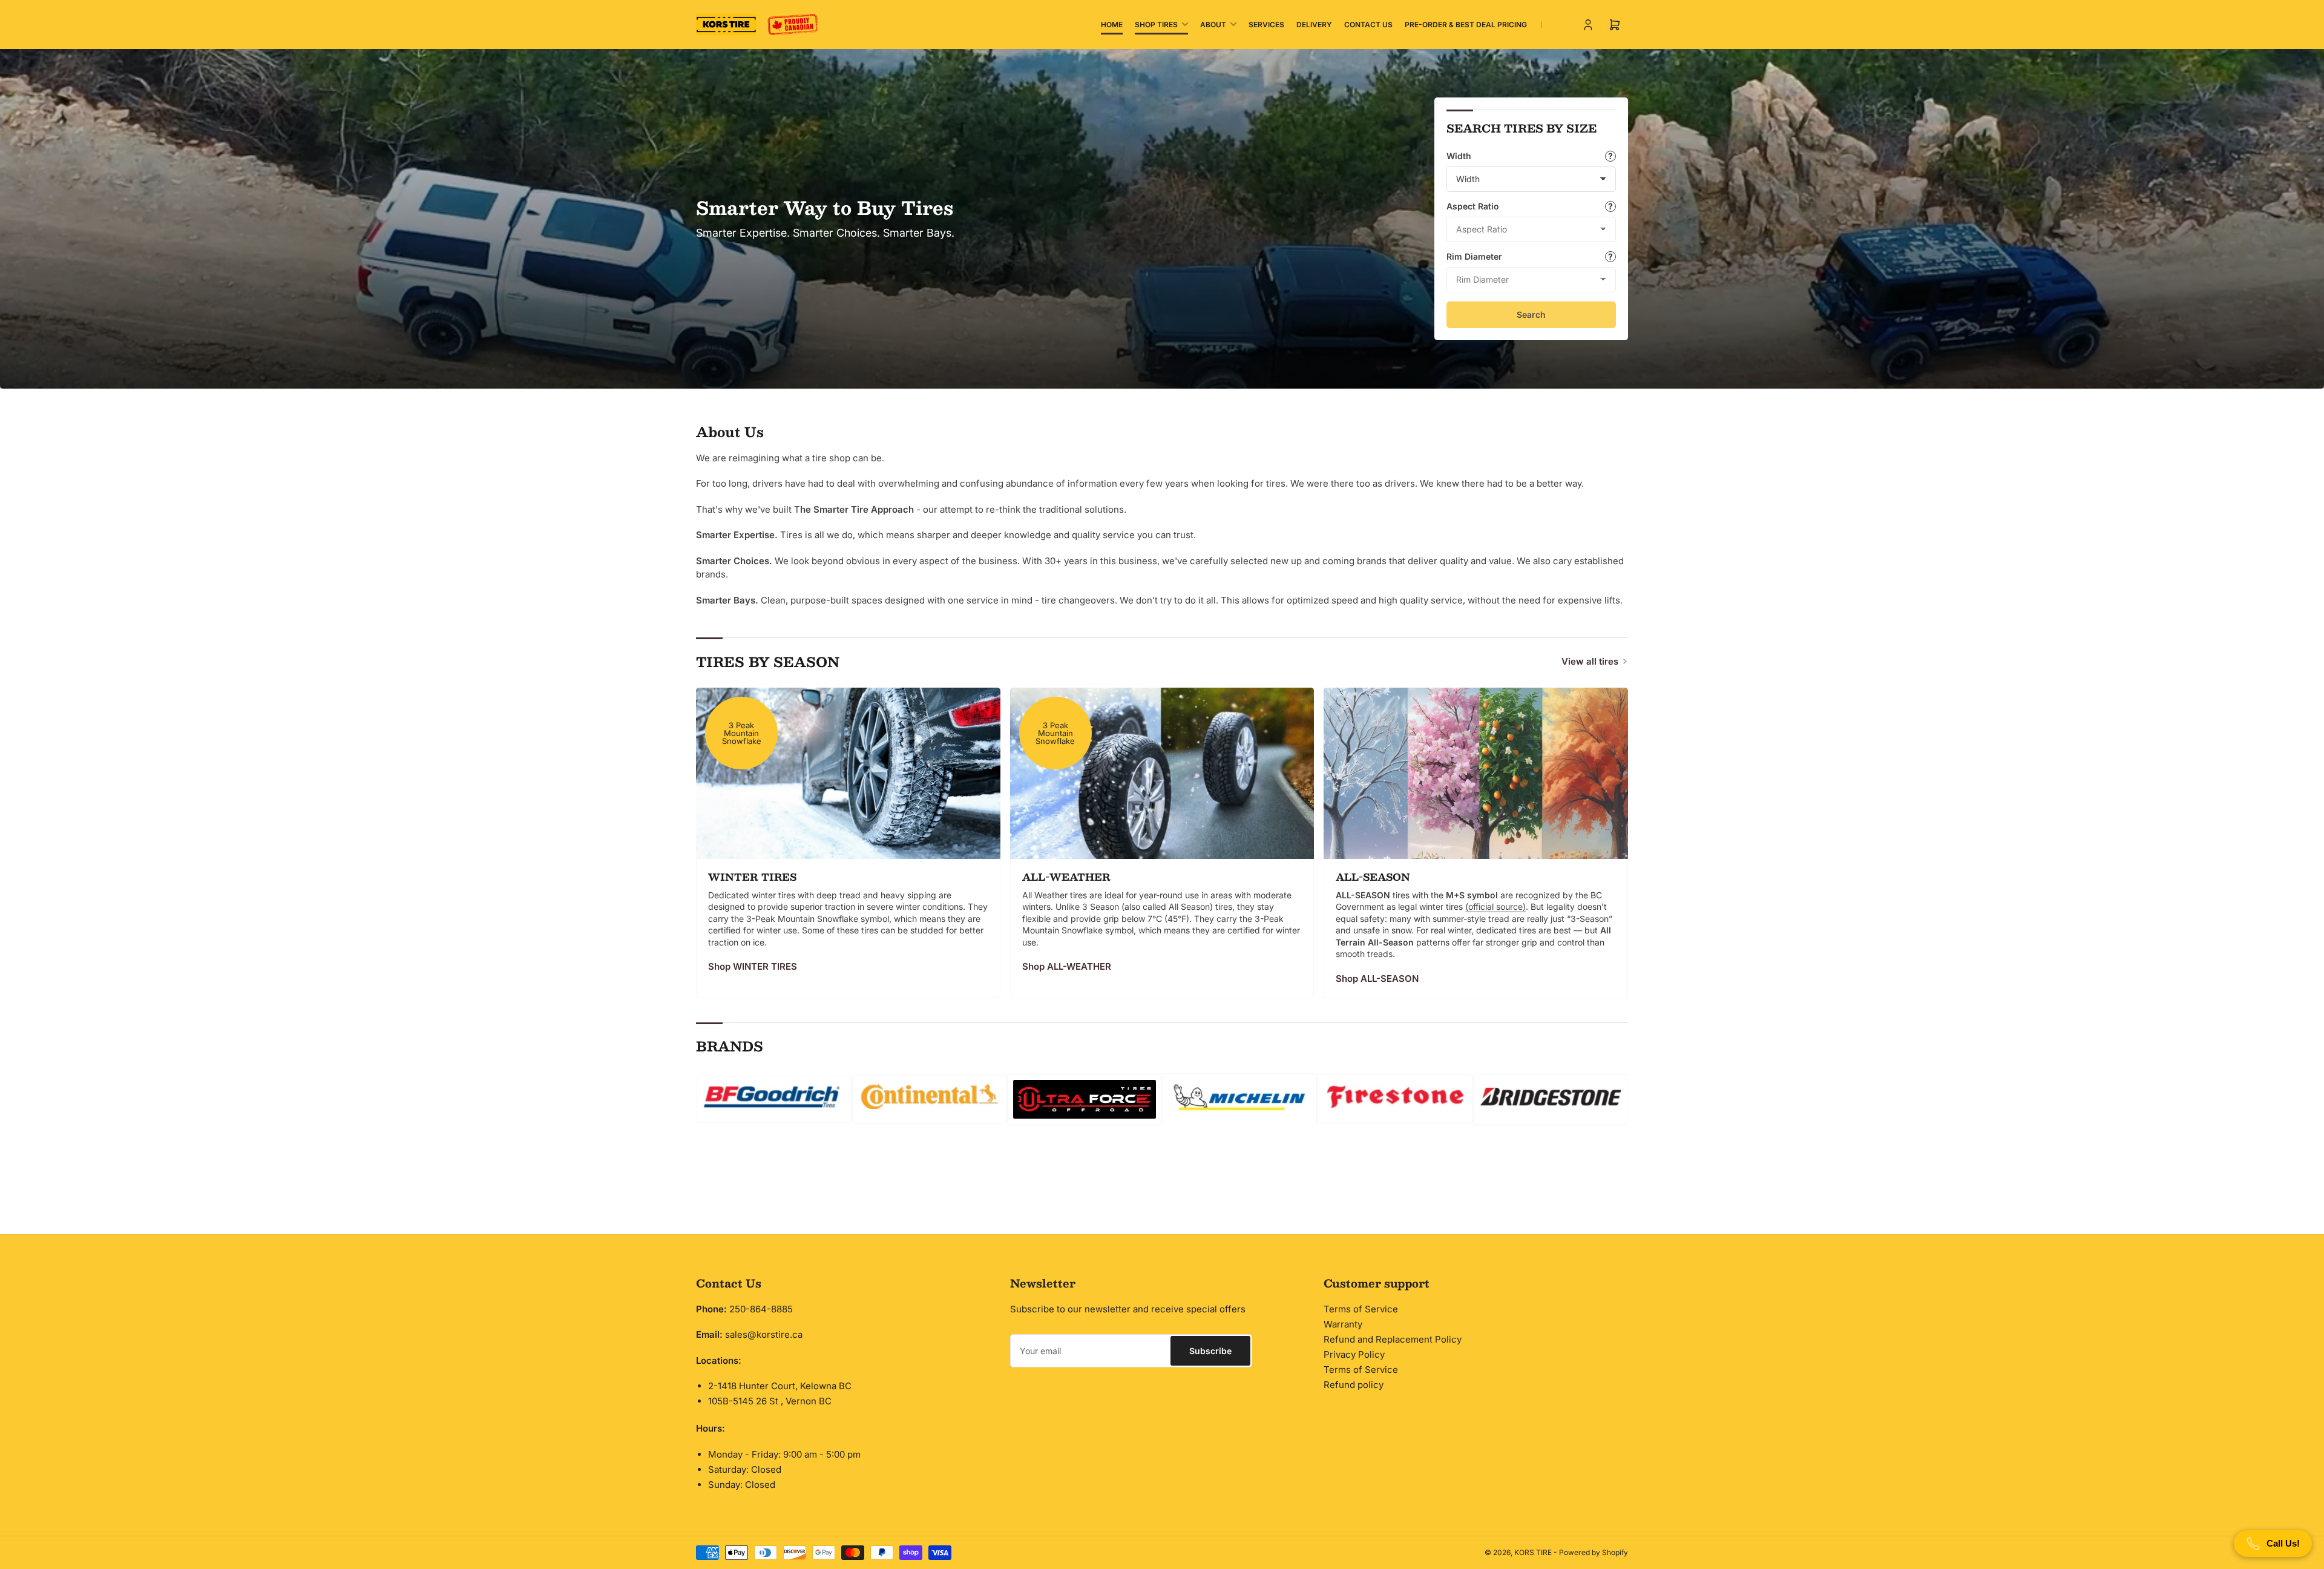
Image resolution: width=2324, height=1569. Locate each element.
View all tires (1590, 661)
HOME (1112, 25)
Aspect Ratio (1473, 206)
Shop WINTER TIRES (753, 966)
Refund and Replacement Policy (1393, 1339)
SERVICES (1266, 25)
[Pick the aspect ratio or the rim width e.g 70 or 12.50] (1610, 206)
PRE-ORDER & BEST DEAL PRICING (1466, 25)
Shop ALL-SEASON (1377, 979)
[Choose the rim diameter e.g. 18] (1610, 257)
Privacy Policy (1354, 1354)
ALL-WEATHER (1066, 877)
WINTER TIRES (752, 877)
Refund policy (1354, 1385)
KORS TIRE (1533, 1552)
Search (1531, 314)
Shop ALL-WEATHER (1067, 966)
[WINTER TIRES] (848, 773)
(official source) (1495, 906)
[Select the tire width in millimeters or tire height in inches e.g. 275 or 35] (1610, 156)
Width (1459, 156)
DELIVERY (1314, 25)
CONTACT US (1368, 25)
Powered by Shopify (1594, 1552)
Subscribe (1210, 1351)
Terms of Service (1361, 1309)
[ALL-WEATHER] (1162, 773)
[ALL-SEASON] (1476, 773)
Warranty (1343, 1324)
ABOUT (1213, 25)
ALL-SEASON (1373, 877)
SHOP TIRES (1156, 25)
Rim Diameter (1474, 256)
